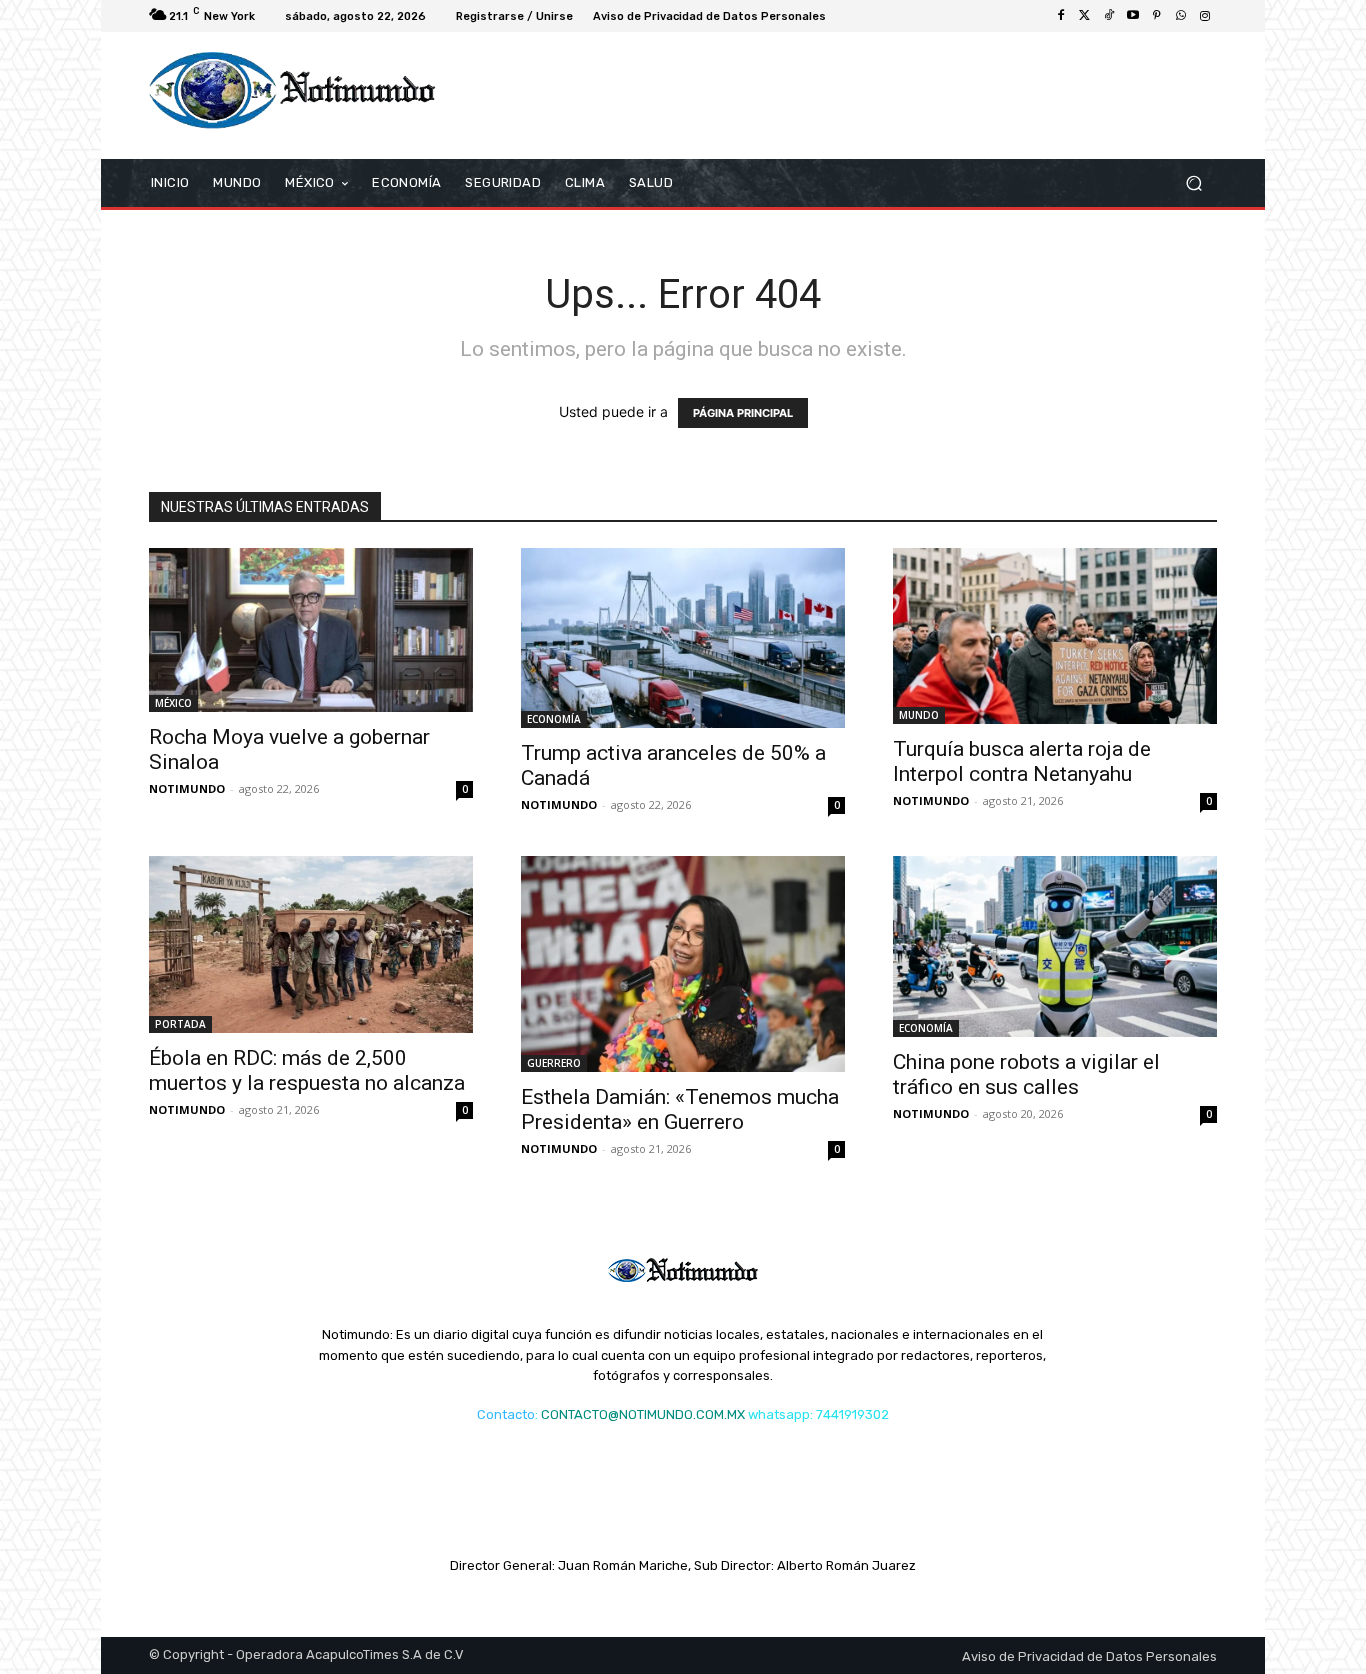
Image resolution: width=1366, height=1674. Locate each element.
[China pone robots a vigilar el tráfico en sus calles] (1055, 946)
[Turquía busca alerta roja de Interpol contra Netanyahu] (1055, 636)
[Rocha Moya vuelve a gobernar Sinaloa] (311, 630)
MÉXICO (173, 703)
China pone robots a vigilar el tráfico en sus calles (1026, 1074)
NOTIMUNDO (187, 788)
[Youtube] (1133, 16)
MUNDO (919, 715)
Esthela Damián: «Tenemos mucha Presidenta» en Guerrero (680, 1109)
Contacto (506, 1414)
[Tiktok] (1109, 16)
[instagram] (1205, 16)
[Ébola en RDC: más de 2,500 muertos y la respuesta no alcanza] (311, 944)
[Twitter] (1085, 16)
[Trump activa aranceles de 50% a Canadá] (683, 638)
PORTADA (180, 1024)
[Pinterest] (1157, 16)
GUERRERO (554, 1063)
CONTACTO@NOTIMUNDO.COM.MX (643, 1414)
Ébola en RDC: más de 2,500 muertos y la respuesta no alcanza (307, 1070)
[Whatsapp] (1181, 16)
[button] (1193, 182)
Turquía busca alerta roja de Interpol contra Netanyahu (1022, 761)
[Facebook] (1061, 16)
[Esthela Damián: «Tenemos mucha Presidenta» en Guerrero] (683, 964)
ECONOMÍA (554, 719)
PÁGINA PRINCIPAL (743, 413)
